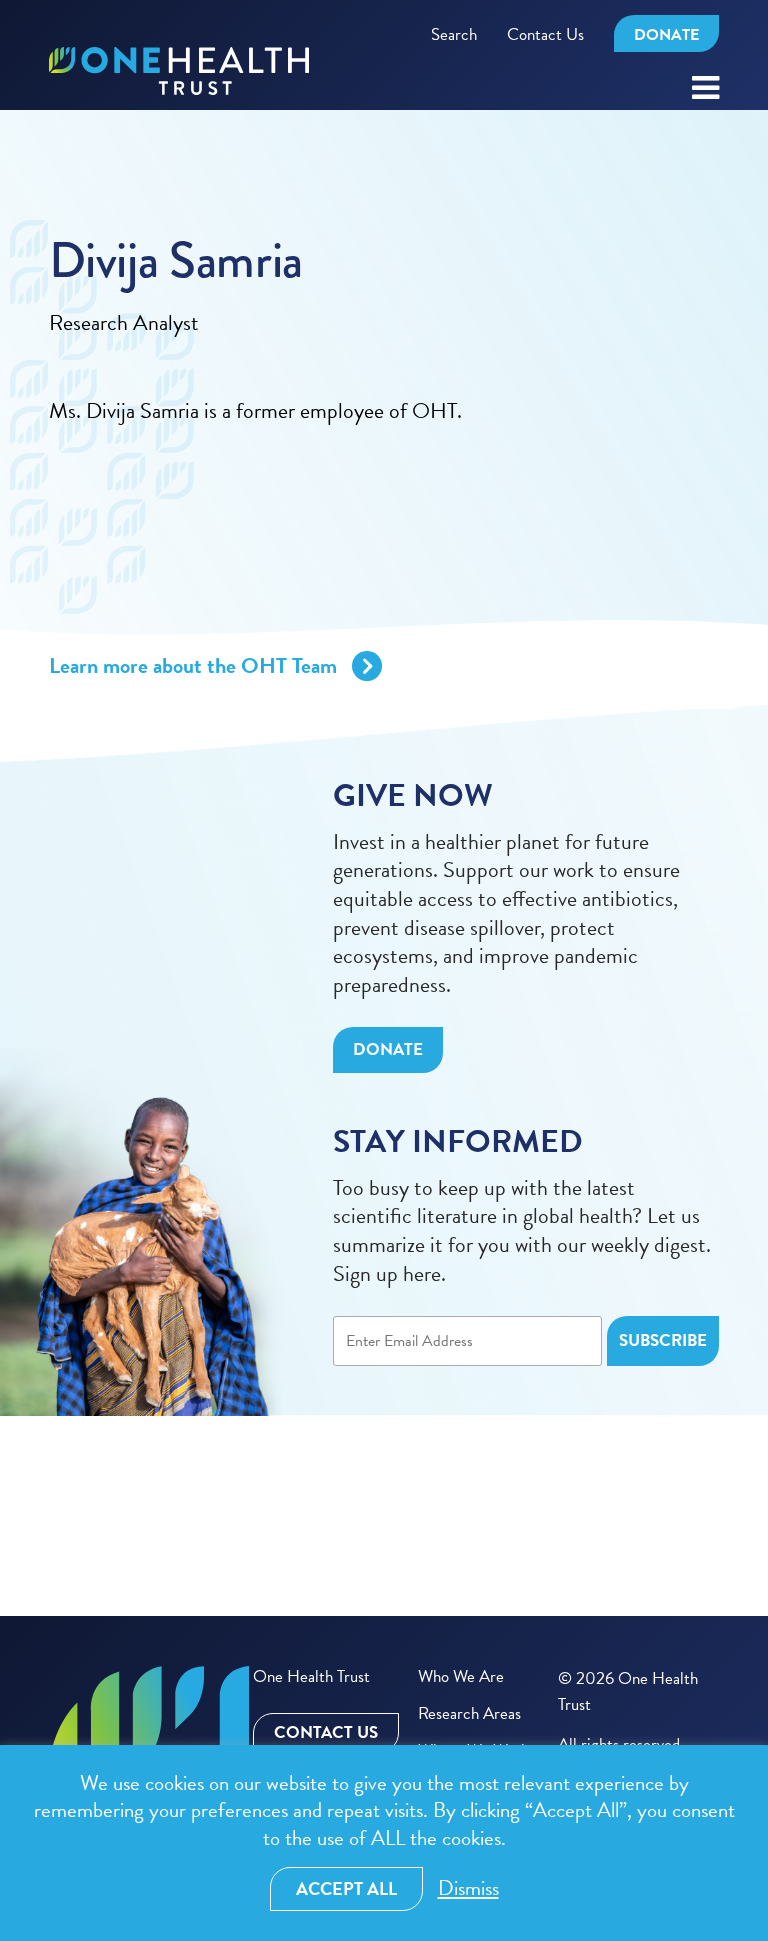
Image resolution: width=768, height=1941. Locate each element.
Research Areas (469, 1713)
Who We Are (461, 1676)
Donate (666, 35)
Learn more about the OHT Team (193, 665)
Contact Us (545, 34)
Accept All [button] (346, 1888)
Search (454, 34)
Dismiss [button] (468, 1888)
